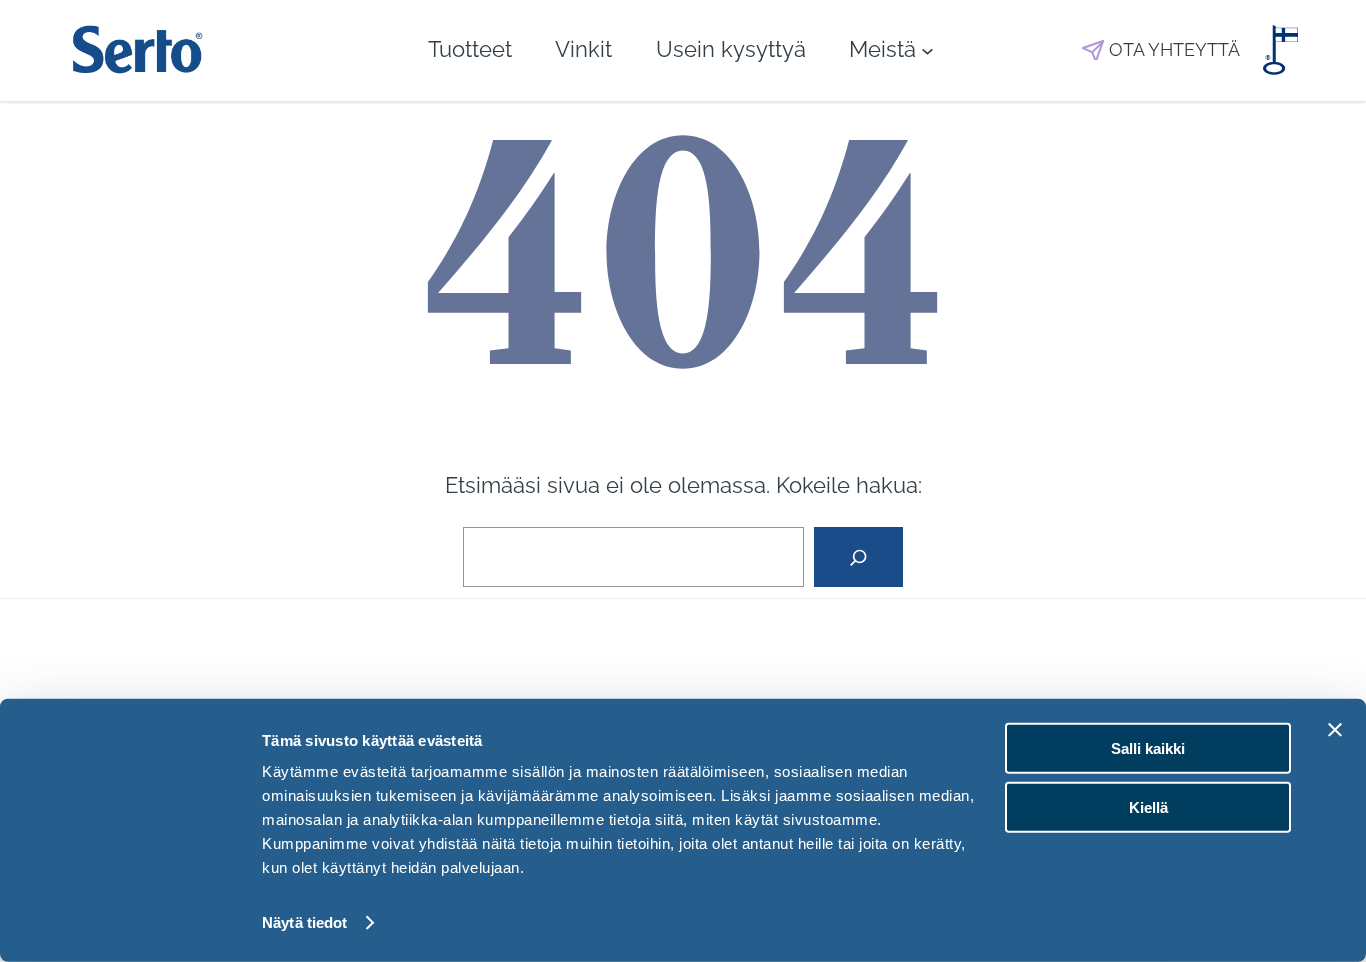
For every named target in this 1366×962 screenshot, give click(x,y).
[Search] (858, 557)
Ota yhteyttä (1174, 49)
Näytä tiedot (304, 922)
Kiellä (1148, 806)
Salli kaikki (1148, 748)
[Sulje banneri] (1335, 730)
